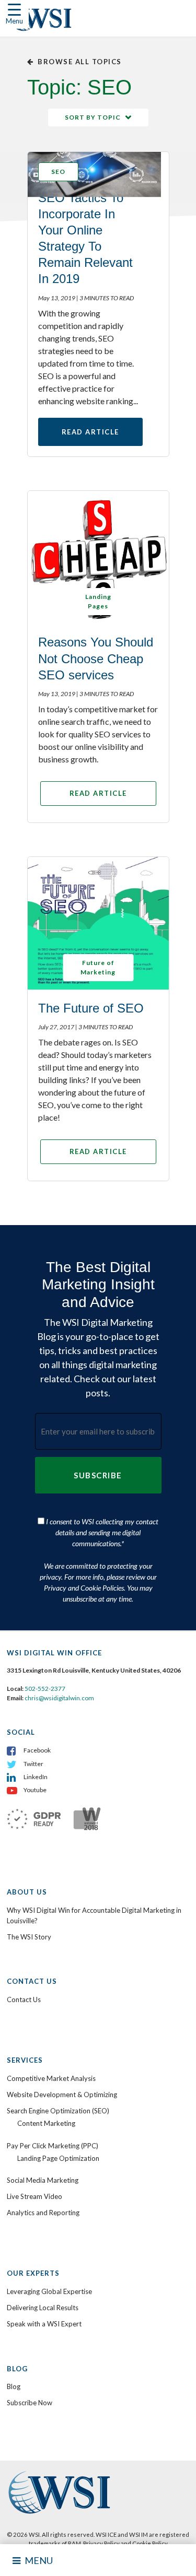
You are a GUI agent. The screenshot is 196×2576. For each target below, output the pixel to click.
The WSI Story (29, 1937)
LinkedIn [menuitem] (36, 1777)
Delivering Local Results (43, 2308)
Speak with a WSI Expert (44, 2324)
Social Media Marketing (43, 2180)
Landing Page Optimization (58, 2158)
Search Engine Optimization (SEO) (58, 2111)
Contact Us (24, 1999)
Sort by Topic (93, 117)
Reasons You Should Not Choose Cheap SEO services (96, 658)
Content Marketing (46, 2123)
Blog (14, 2386)
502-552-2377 (45, 1689)
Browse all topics (80, 62)
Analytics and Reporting (43, 2213)
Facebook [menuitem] (37, 1750)
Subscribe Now (30, 2403)
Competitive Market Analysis (51, 2078)
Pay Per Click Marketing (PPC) (53, 2146)
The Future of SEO (91, 1008)
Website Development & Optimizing (62, 2095)
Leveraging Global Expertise (49, 2291)
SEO (58, 172)
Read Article (90, 432)
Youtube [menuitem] (35, 1790)
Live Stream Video (34, 2196)
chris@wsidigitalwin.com (59, 1698)
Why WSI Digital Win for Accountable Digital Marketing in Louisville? (94, 1915)
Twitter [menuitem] (33, 1764)
